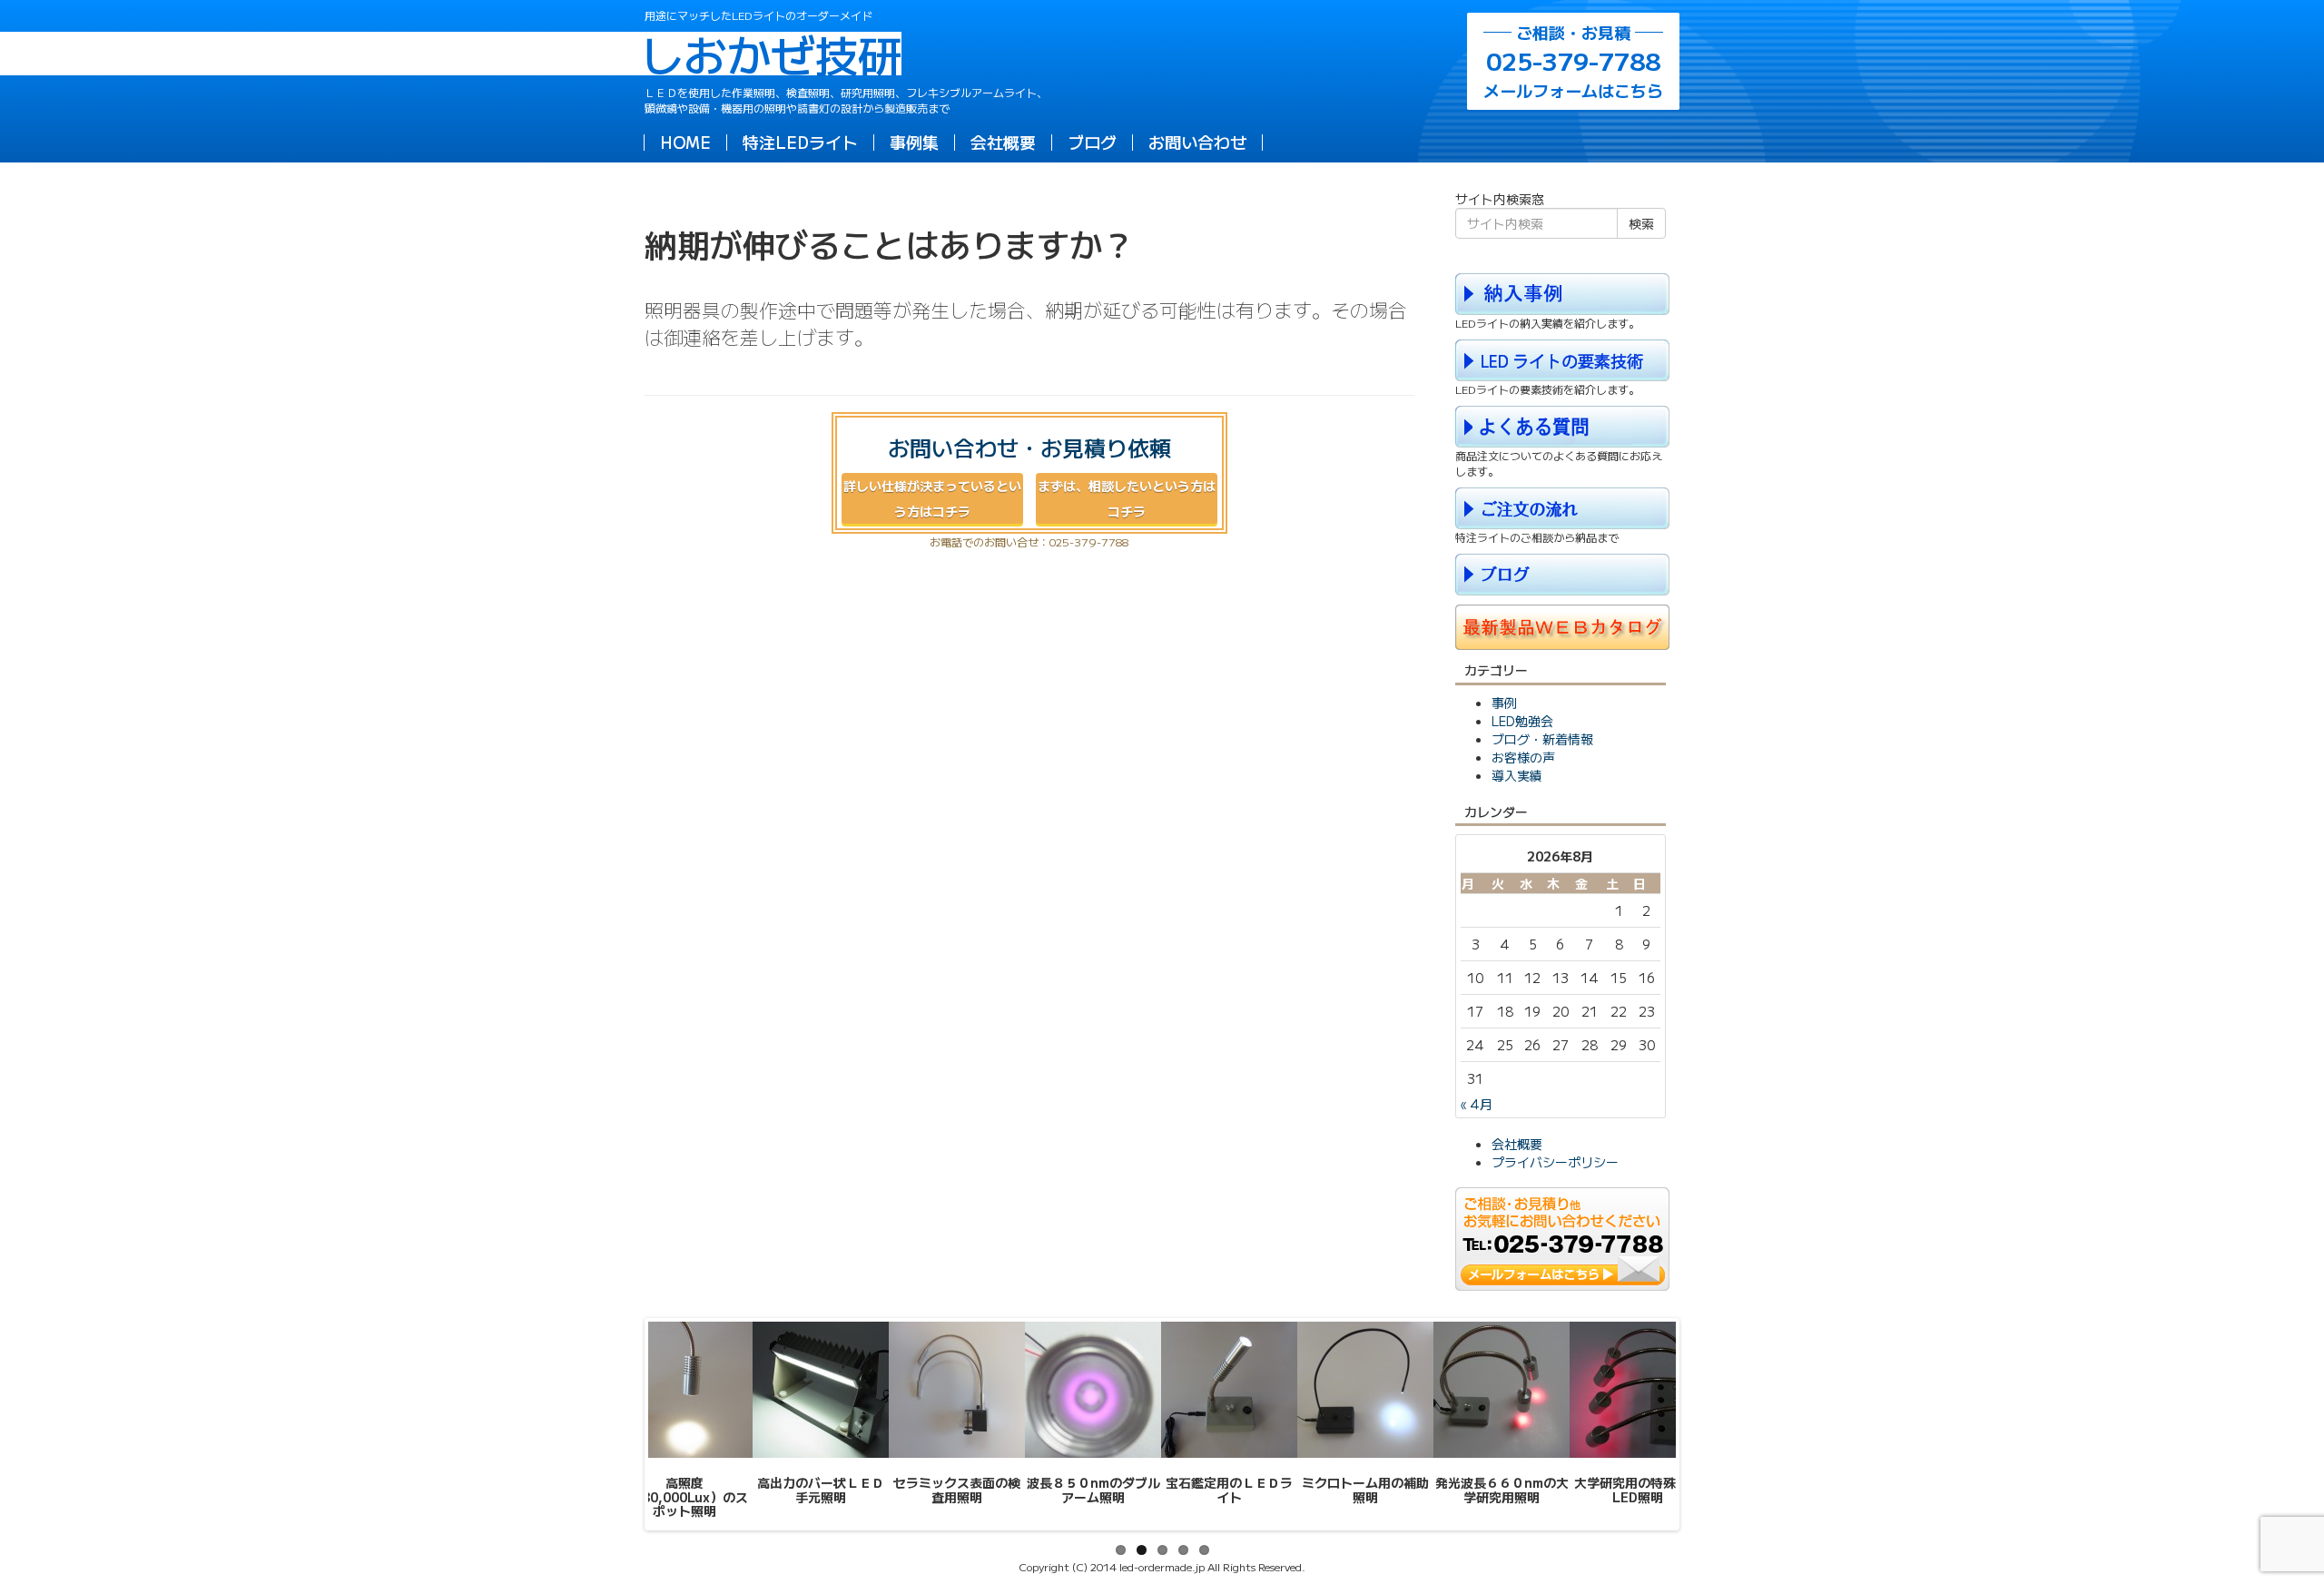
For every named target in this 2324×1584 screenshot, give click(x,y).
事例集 (914, 142)
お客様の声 (1523, 757)
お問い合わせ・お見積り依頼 (1029, 447)
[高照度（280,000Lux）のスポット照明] (684, 1390)
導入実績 (1517, 775)
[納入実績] (1562, 291)
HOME (685, 142)
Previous (621, 1424)
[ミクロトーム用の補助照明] (1365, 1390)
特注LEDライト (800, 142)
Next (1703, 1424)
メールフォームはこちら (1573, 61)
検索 (1641, 223)
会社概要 (1003, 142)
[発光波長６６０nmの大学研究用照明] (1502, 1390)
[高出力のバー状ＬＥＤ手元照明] (821, 1390)
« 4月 (1477, 1104)
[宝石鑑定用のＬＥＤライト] (1229, 1390)
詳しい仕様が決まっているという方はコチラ (932, 498)
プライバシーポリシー (1555, 1162)
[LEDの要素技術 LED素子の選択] (1562, 359)
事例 (1504, 703)
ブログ (1092, 142)
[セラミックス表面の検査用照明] (957, 1390)
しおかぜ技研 (773, 54)
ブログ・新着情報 (1542, 739)
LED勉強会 (1522, 721)
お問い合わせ (1197, 142)
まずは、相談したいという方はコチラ (1127, 498)
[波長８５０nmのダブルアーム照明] (1093, 1390)
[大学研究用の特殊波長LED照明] (1638, 1390)
